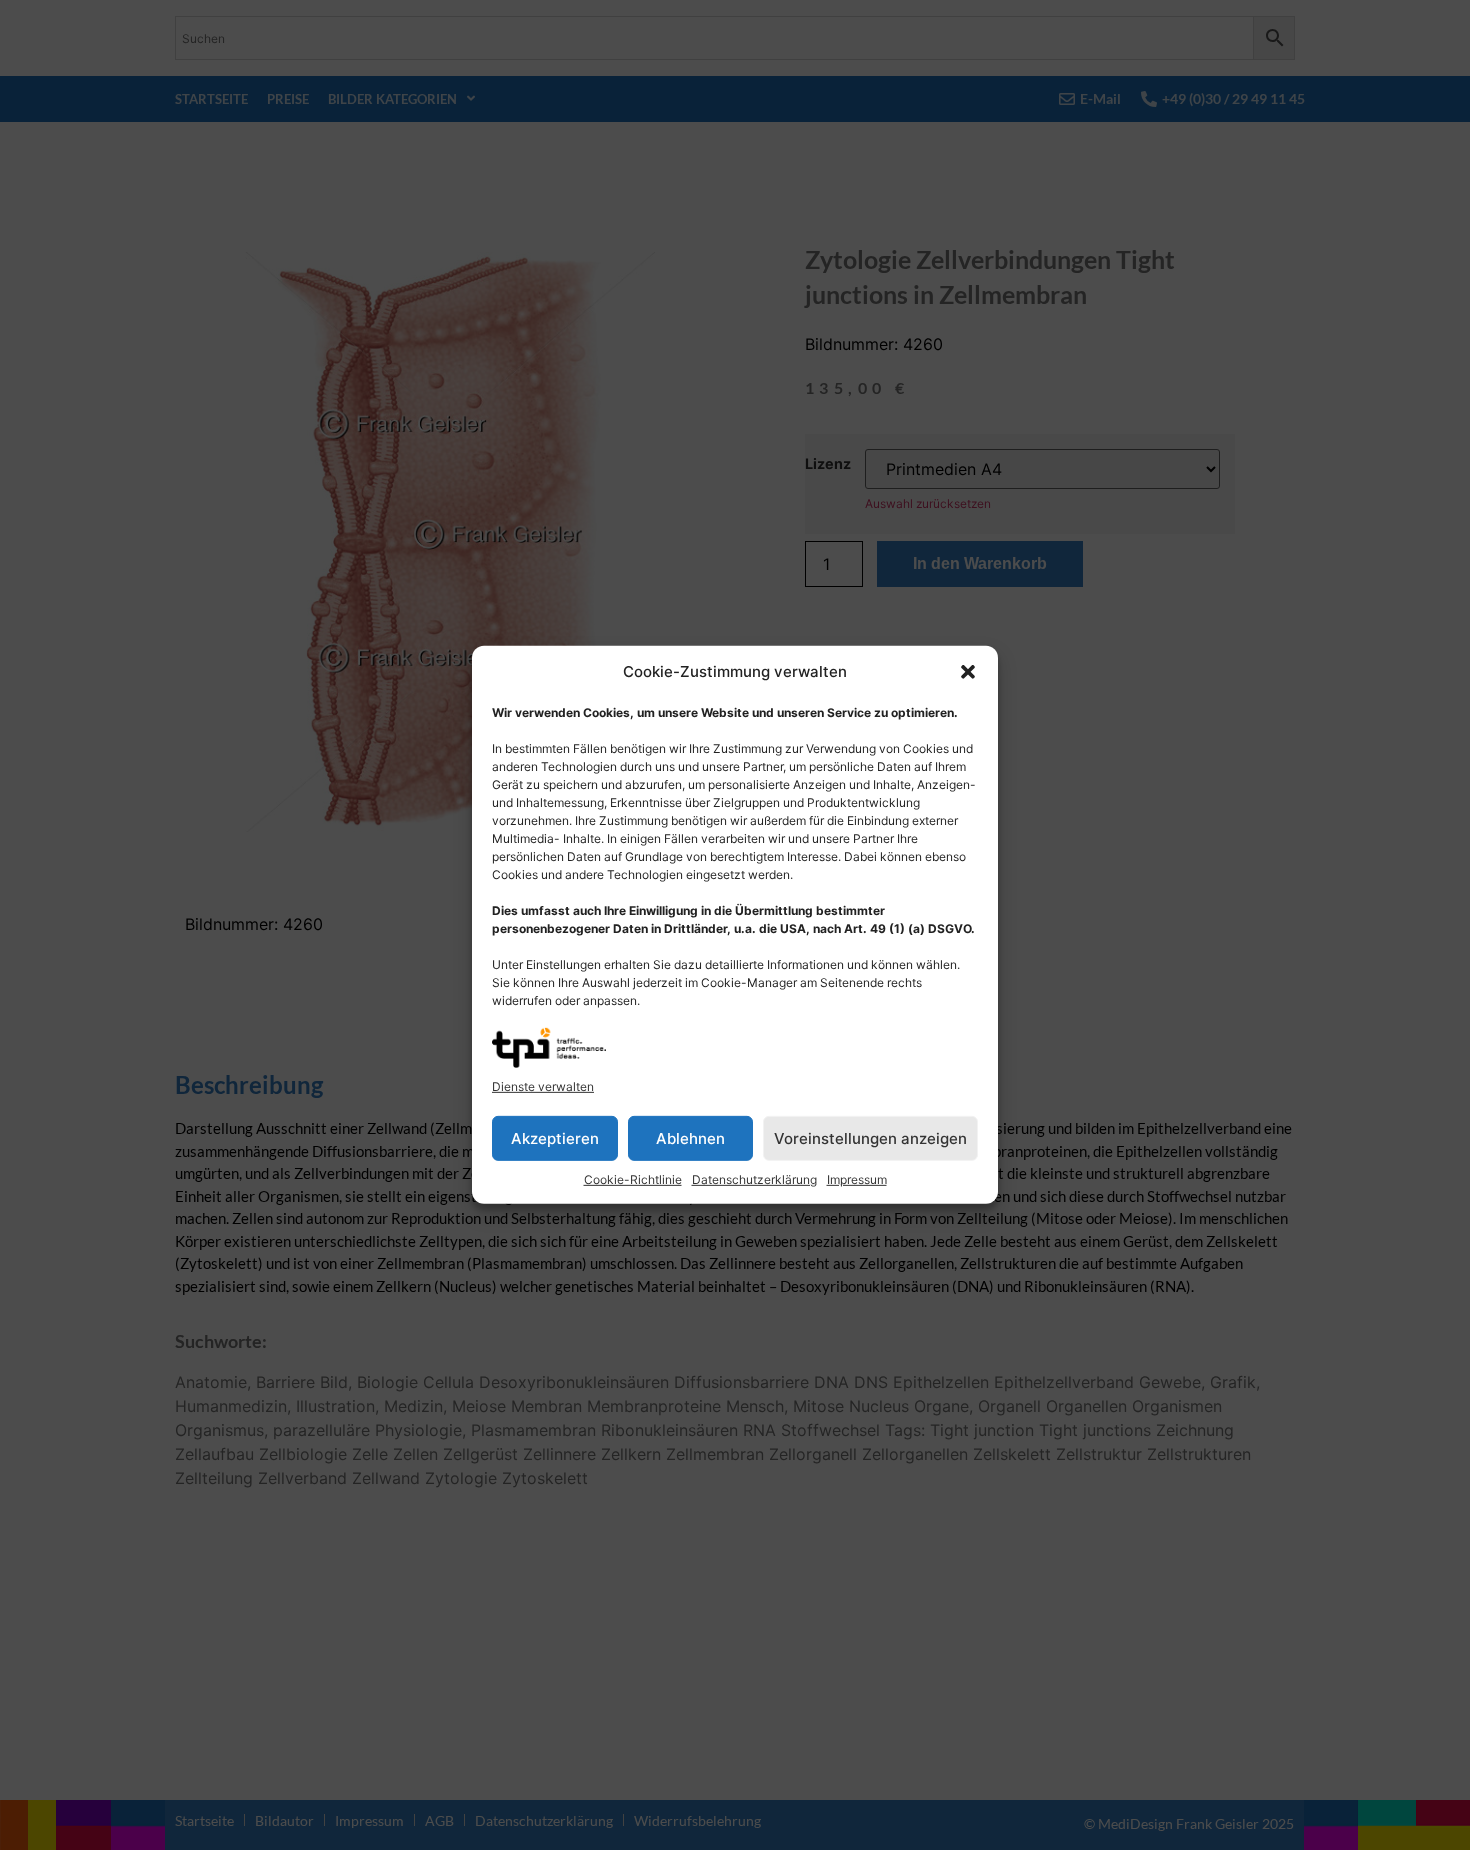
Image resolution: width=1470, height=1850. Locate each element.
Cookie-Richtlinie (633, 1179)
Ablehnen (690, 1138)
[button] (968, 672)
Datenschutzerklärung (754, 1179)
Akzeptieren (555, 1138)
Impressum (857, 1179)
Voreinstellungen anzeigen (870, 1138)
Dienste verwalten (543, 1086)
